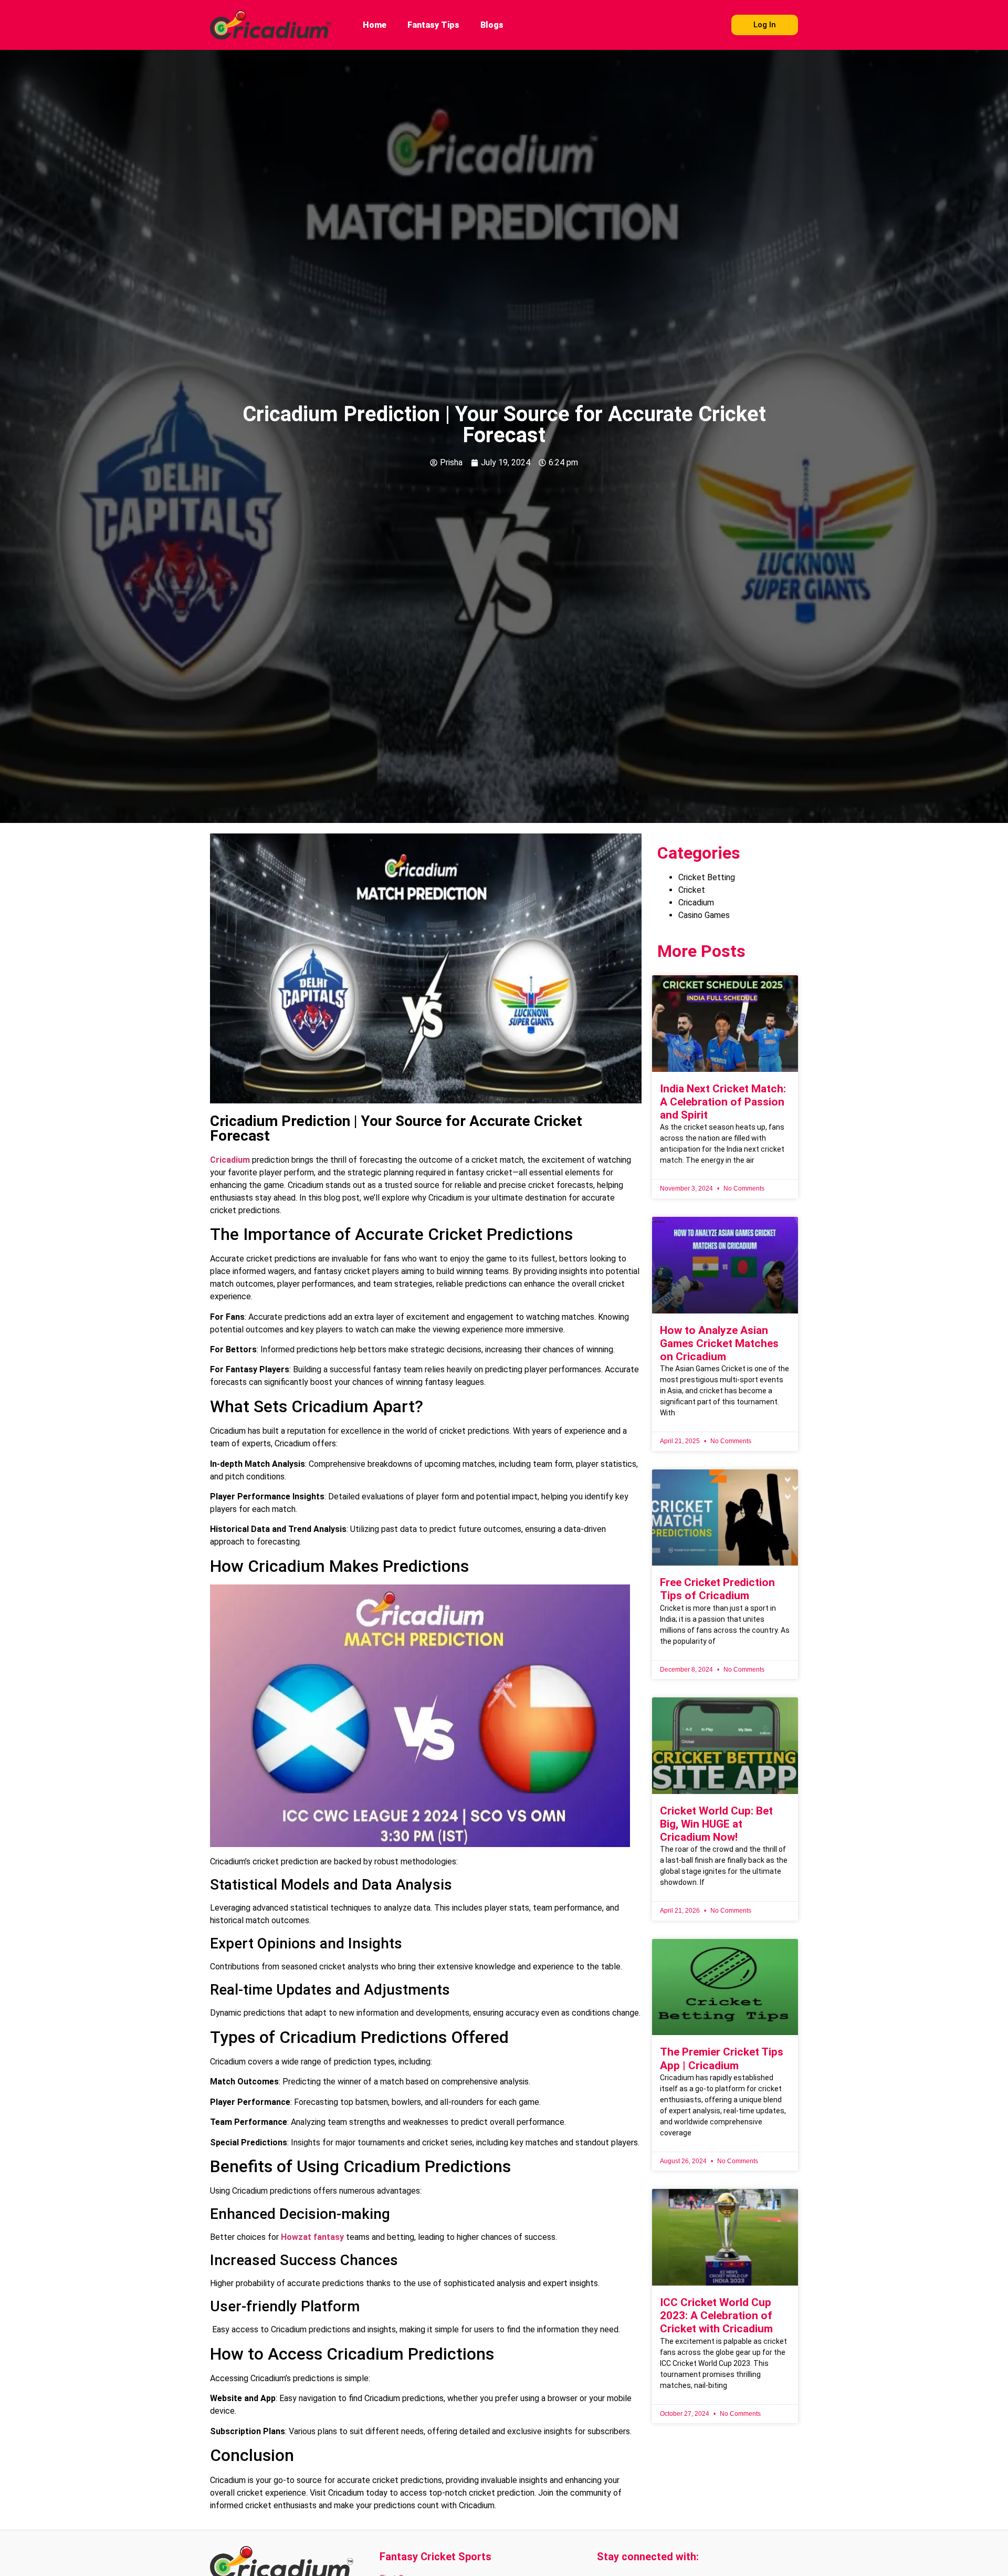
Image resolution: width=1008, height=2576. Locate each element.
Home (375, 25)
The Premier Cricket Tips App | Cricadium (722, 2058)
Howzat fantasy (312, 2237)
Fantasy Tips (433, 25)
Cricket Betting (707, 877)
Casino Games (704, 915)
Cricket (692, 890)
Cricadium (230, 1160)
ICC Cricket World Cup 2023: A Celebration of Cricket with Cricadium (716, 2316)
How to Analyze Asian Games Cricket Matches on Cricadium (719, 1343)
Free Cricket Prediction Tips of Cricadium (717, 1589)
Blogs (492, 25)
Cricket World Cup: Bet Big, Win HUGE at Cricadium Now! (716, 1824)
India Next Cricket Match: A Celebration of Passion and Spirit (723, 1102)
